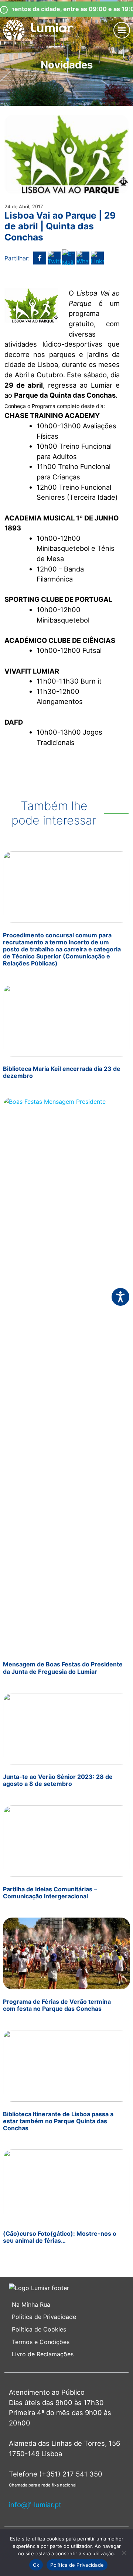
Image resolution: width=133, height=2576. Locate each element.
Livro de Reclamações (43, 2354)
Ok (36, 2565)
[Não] (124, 2553)
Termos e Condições (42, 2342)
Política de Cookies (39, 2329)
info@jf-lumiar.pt (35, 2505)
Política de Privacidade (44, 2317)
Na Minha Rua (31, 2304)
